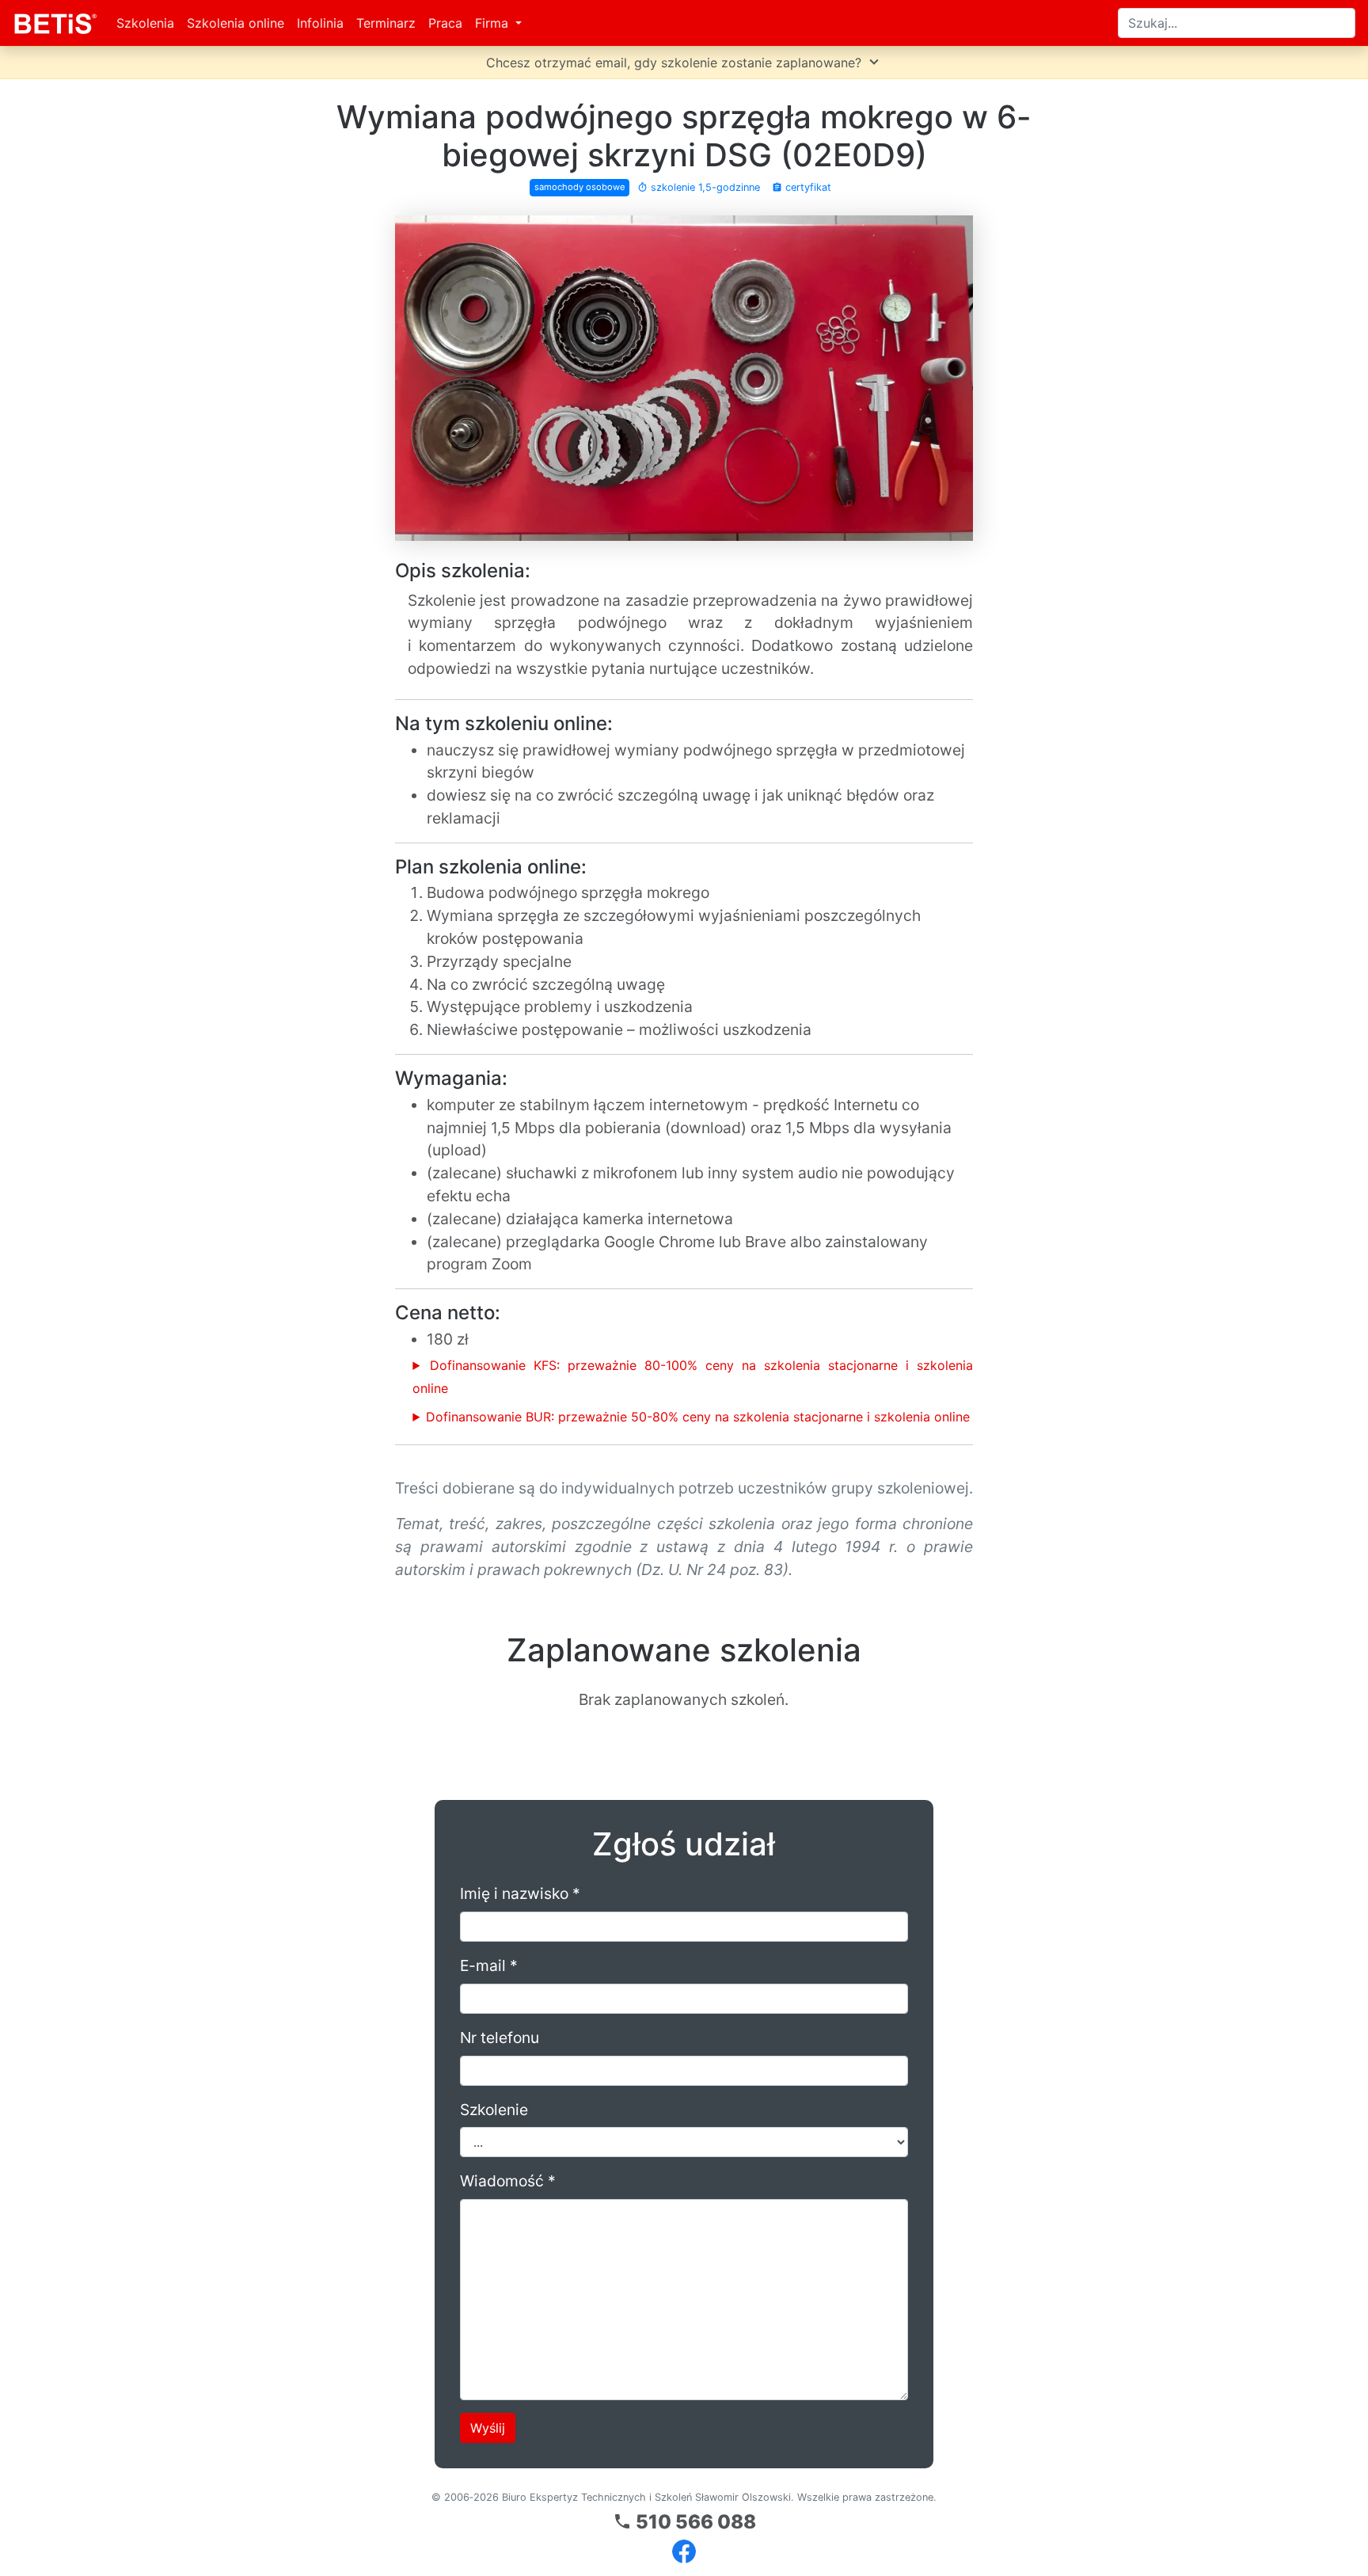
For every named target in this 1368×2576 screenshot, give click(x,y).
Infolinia (320, 23)
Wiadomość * (508, 2181)
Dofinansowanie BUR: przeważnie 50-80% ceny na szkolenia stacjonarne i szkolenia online (698, 1417)
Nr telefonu (500, 2038)
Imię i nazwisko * (520, 1893)
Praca (445, 23)
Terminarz (386, 23)
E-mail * (489, 1965)
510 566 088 (684, 2522)
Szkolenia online (236, 23)
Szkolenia (145, 23)
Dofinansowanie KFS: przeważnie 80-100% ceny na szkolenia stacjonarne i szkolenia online (693, 1377)
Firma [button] (494, 23)
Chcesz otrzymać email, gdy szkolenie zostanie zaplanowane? (684, 62)
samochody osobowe (580, 187)
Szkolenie (494, 2110)
